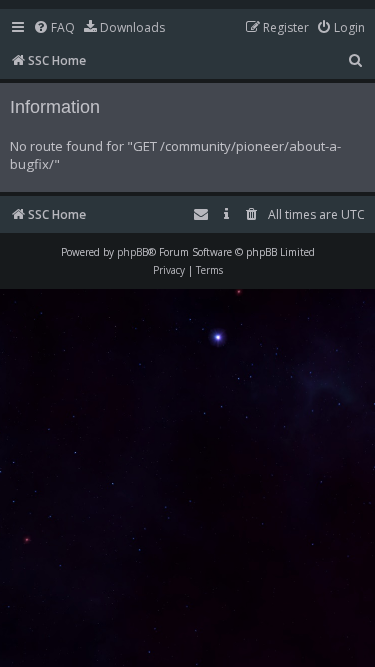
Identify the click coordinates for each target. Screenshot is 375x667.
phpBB (132, 252)
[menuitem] (54, 28)
